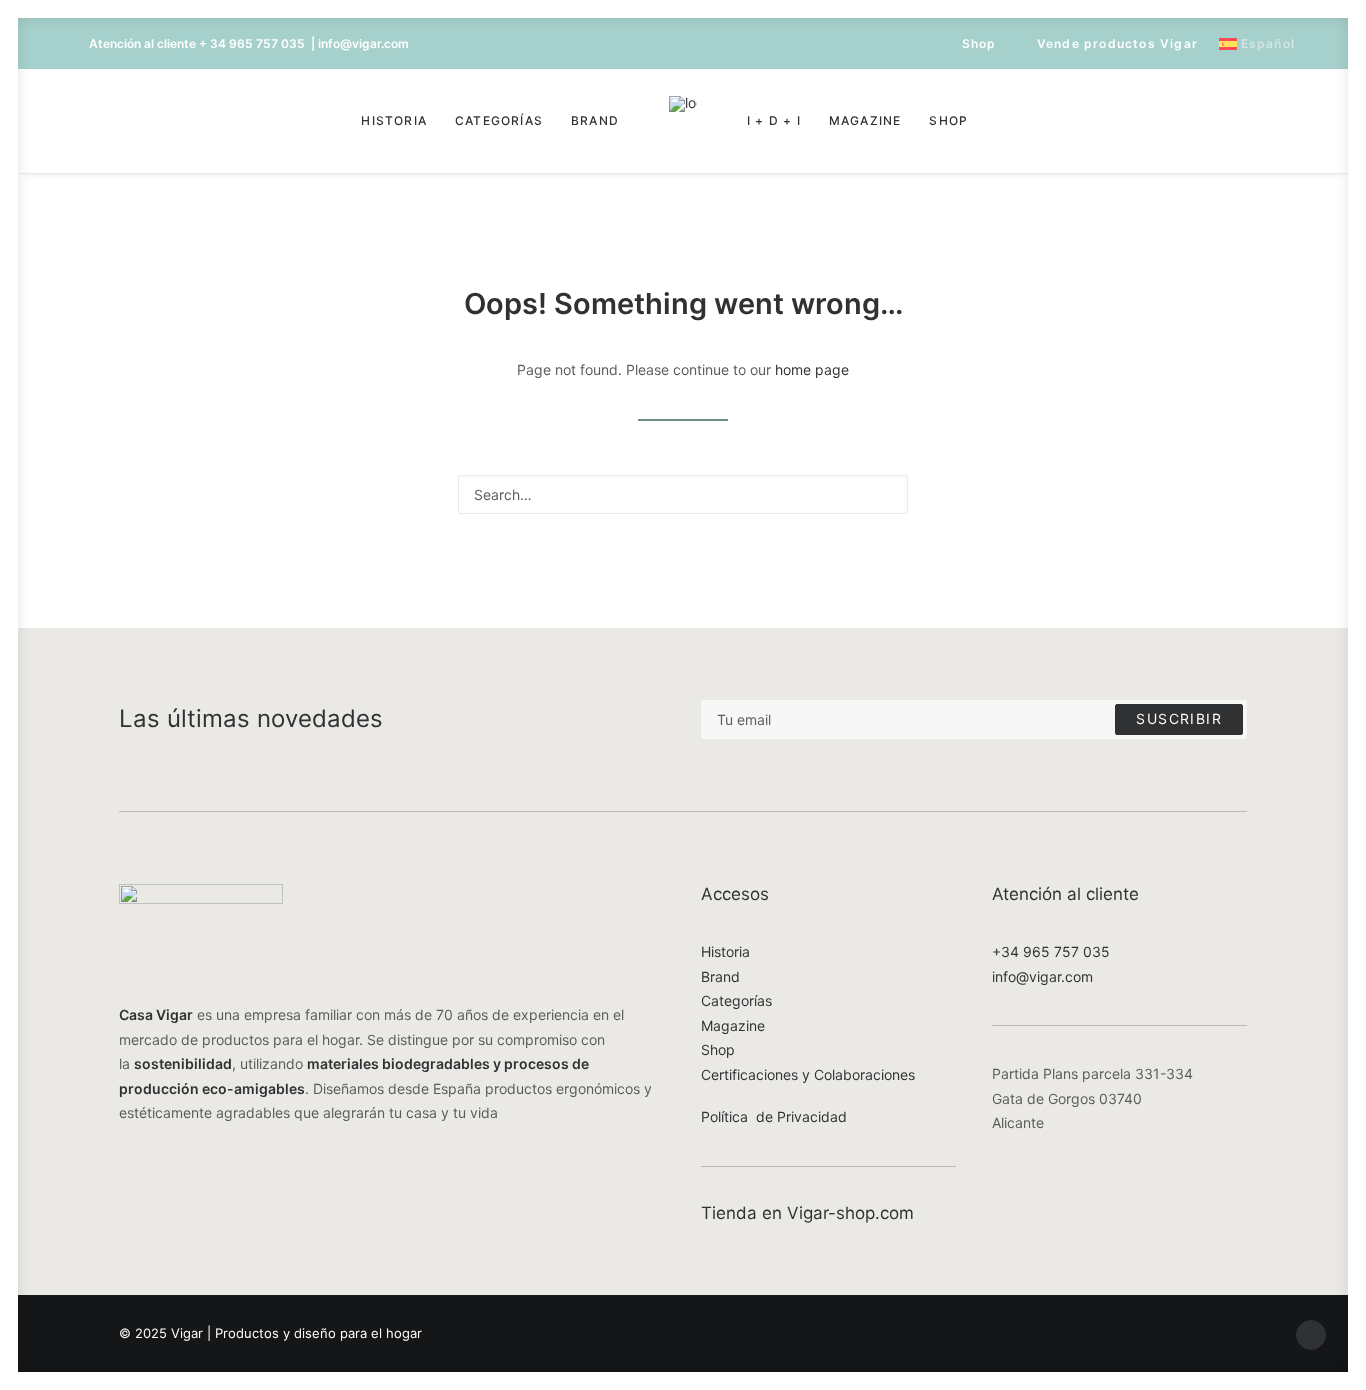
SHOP (948, 120)
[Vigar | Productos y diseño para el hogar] (683, 121)
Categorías (499, 120)
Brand (595, 120)
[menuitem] (970, 43)
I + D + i (774, 120)
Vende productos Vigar (1117, 43)
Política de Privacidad (774, 1116)
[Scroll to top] (1311, 1333)
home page (812, 369)
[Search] (683, 494)
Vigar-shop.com (850, 1213)
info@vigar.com (1042, 976)
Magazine (865, 120)
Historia (394, 120)
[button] (102, 121)
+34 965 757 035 (1051, 951)
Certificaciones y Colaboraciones (808, 1074)
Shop (979, 43)
